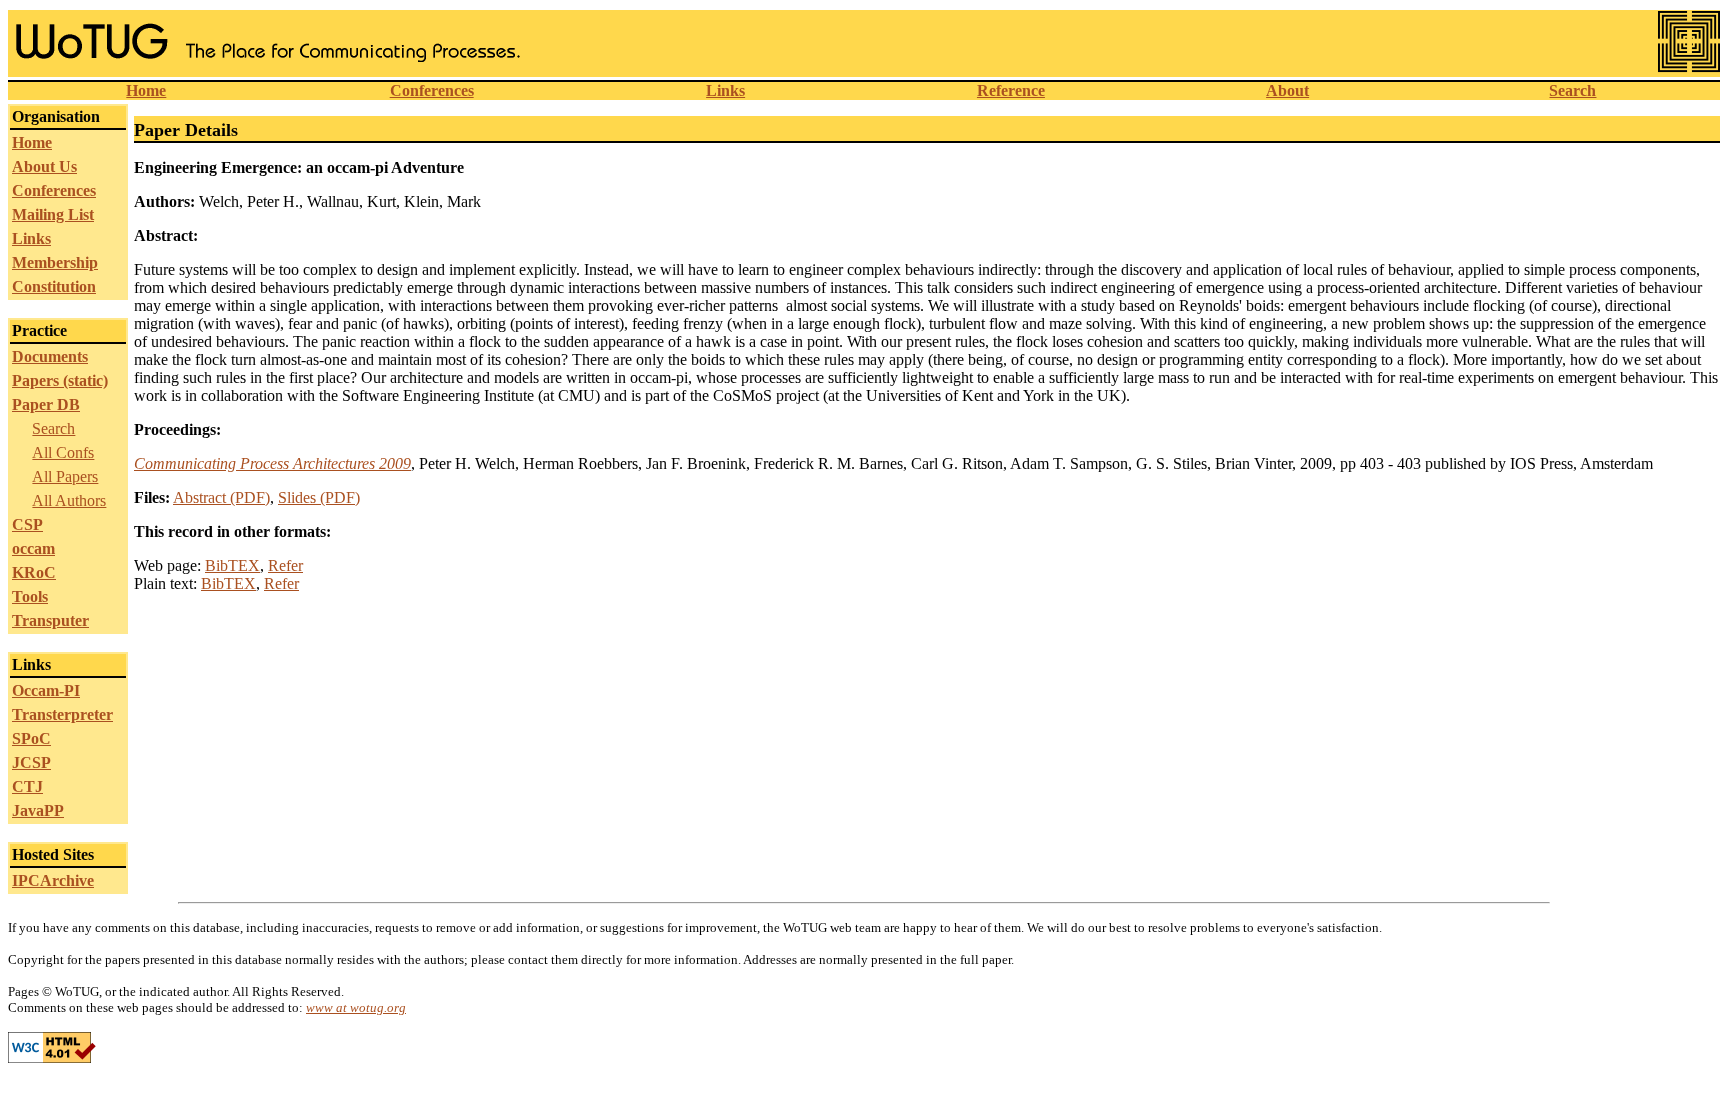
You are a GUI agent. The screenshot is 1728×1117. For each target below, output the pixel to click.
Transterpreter (62, 714)
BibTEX (232, 565)
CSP (27, 524)
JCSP (31, 762)
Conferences (432, 90)
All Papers (65, 476)
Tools (30, 596)
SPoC (31, 738)
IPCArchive (53, 880)
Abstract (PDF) (221, 497)
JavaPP (38, 810)
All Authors (69, 500)
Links (725, 90)
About (1287, 90)
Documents (50, 356)
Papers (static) (60, 380)
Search (1572, 90)
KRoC (34, 572)
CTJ (27, 786)
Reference (1011, 90)
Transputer (50, 620)
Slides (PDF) (319, 497)
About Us (44, 166)
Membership (55, 262)
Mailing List (53, 214)
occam (33, 548)
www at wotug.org (356, 1007)
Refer (285, 565)
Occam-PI (46, 690)
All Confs (63, 452)
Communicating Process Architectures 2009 (272, 463)
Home (146, 90)
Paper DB (46, 404)
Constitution (54, 286)
